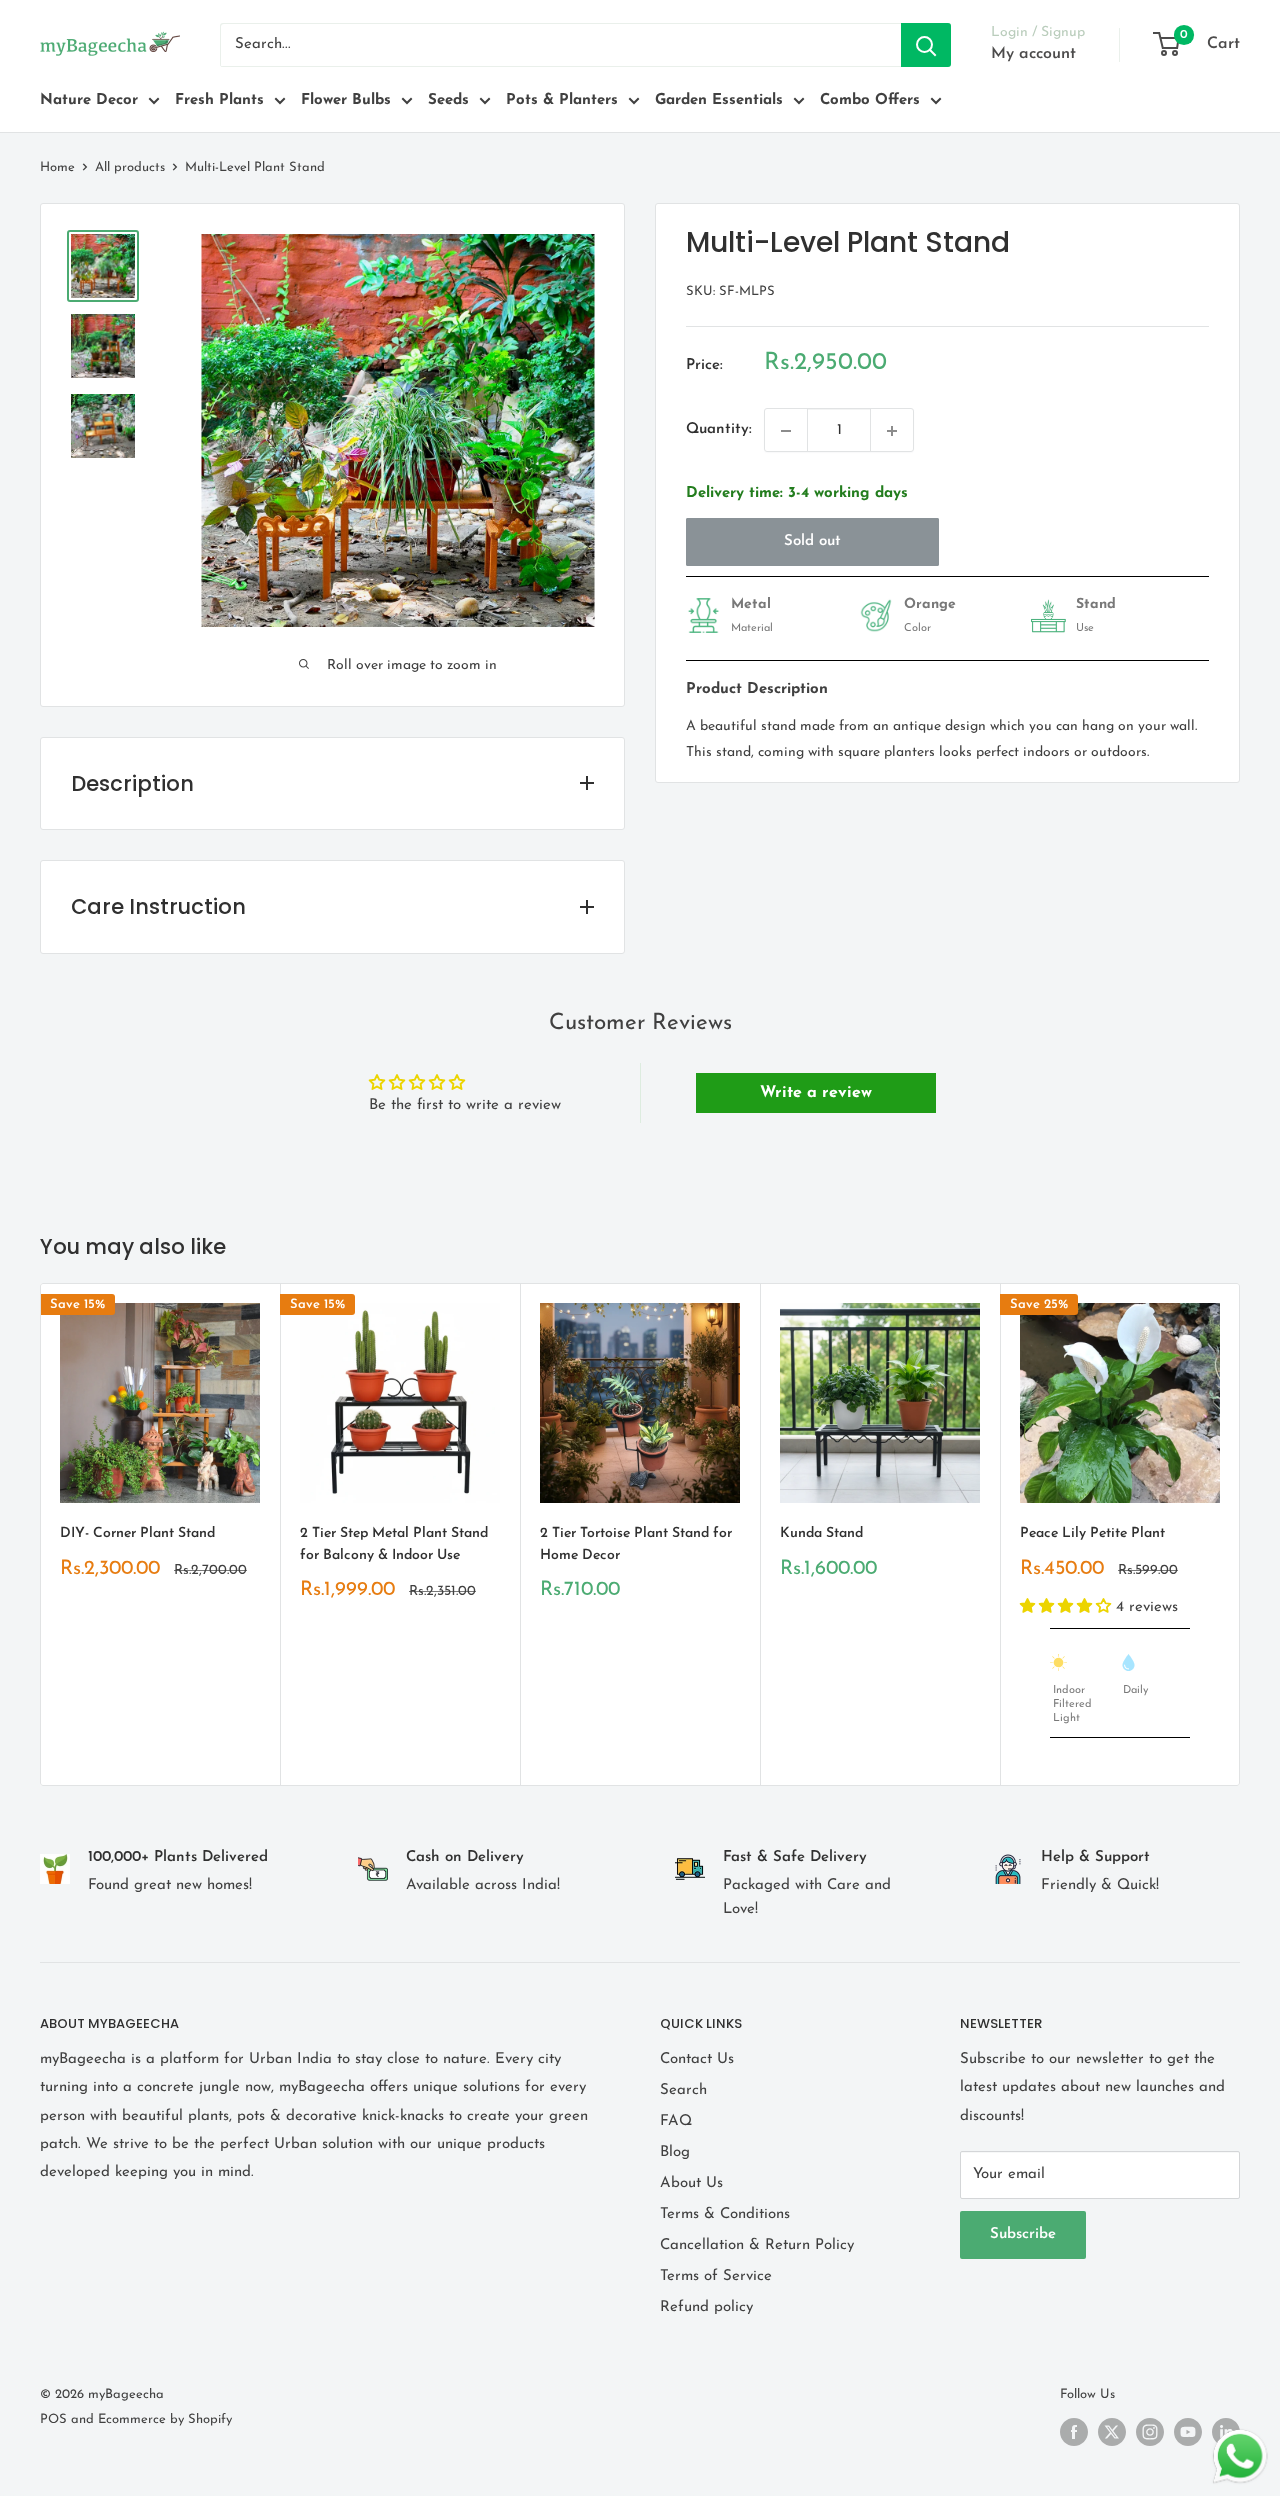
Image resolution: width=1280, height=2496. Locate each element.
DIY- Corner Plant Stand (137, 1533)
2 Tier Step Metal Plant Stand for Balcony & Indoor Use (394, 1544)
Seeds (448, 100)
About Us (691, 2183)
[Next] (1240, 1534)
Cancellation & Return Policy (757, 2245)
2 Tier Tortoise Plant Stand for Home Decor (636, 1544)
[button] (1068, 1606)
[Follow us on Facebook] (1074, 2432)
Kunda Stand (821, 1533)
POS (53, 2419)
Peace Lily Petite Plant (1092, 1533)
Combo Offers (870, 100)
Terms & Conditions (725, 2214)
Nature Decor (89, 100)
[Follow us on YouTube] (1188, 2432)
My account (1033, 54)
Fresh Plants (219, 100)
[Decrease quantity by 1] (786, 431)
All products (130, 167)
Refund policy (706, 2307)
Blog (675, 2152)
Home (57, 167)
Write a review (816, 1093)
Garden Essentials (719, 100)
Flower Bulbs (346, 100)
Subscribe (1023, 2234)
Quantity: (719, 430)
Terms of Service (716, 2276)
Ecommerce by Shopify (165, 2419)
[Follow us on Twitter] (1112, 2432)
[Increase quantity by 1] (892, 431)
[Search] (926, 45)
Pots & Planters (562, 100)
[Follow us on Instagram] (1150, 2432)
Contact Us (697, 2059)
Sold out (812, 542)
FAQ (676, 2121)
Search (683, 2090)
